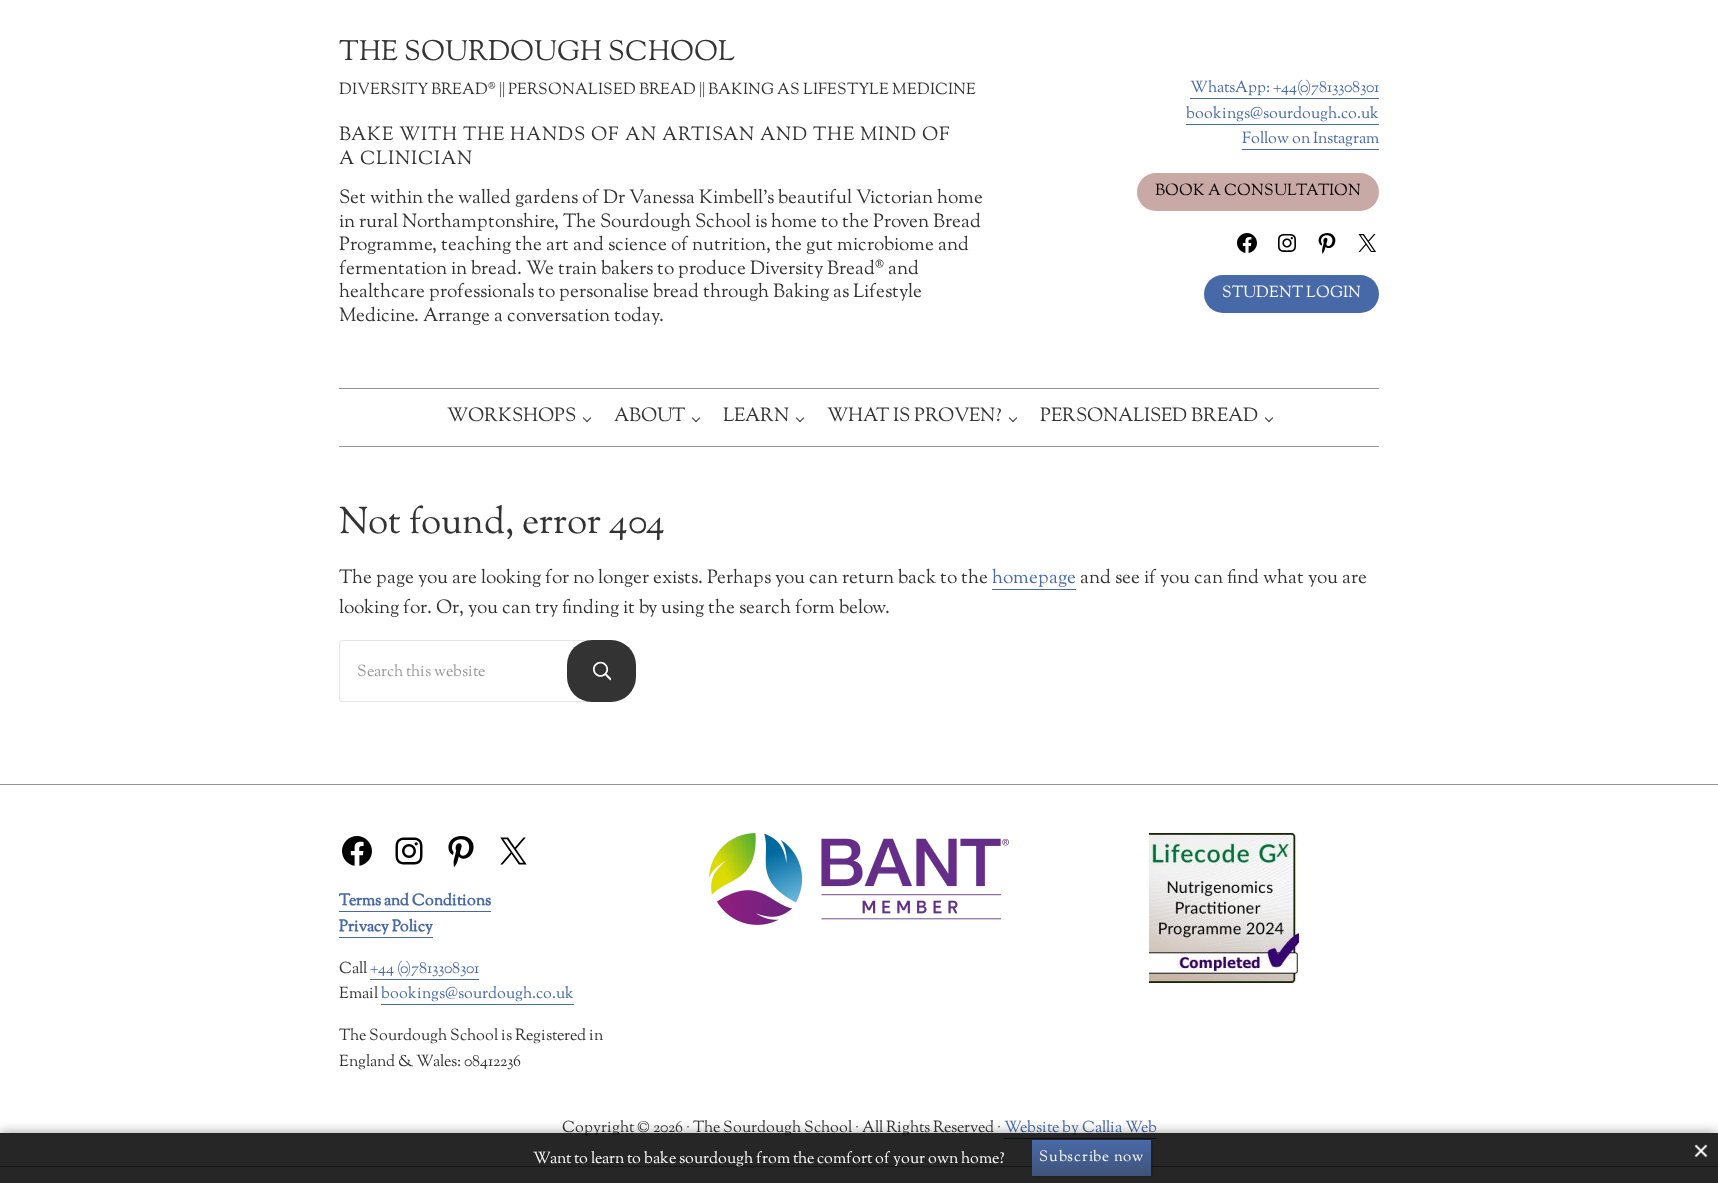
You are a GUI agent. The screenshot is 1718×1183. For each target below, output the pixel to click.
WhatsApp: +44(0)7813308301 (1284, 88)
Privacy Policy (386, 927)
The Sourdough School (537, 53)
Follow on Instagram (1310, 139)
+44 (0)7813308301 (424, 969)
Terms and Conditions (415, 901)
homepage (1034, 578)
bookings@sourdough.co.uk (1282, 114)
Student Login (1291, 293)
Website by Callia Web (1080, 1128)
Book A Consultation (1258, 191)
